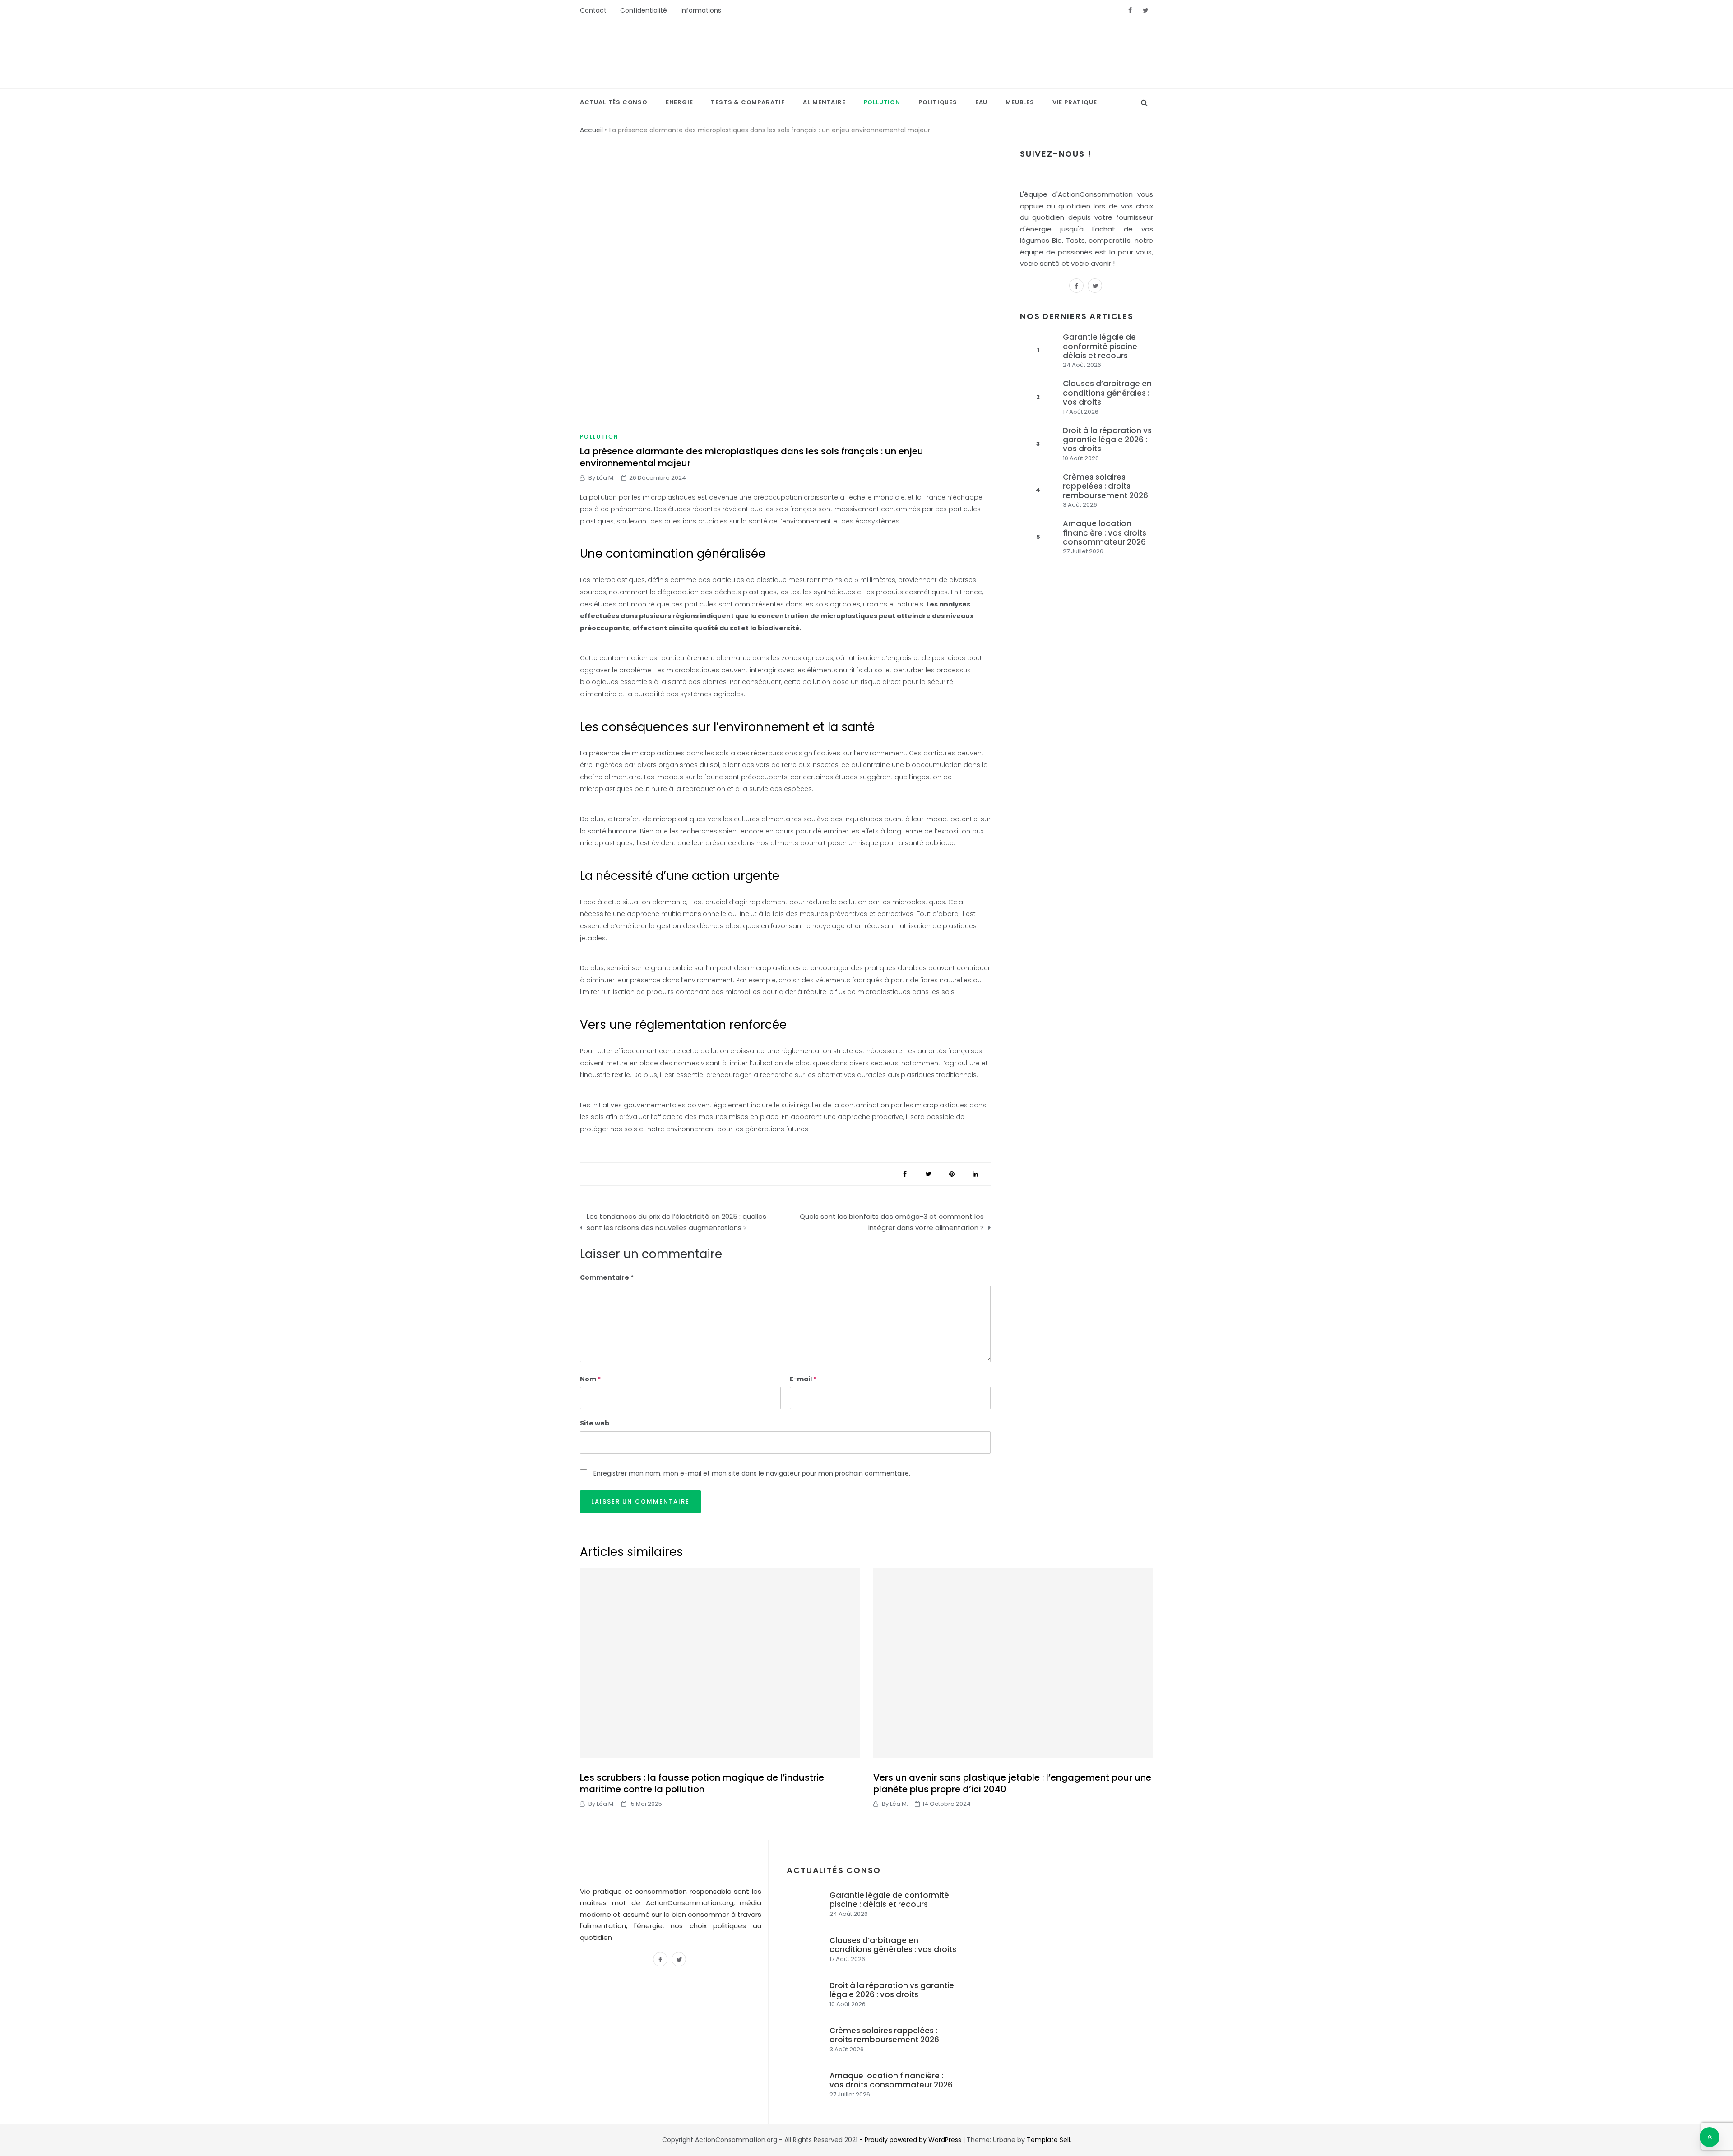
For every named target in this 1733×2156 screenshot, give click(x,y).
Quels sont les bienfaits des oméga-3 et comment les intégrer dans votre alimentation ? (892, 1222)
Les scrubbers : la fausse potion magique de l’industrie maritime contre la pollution (702, 1783)
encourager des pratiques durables (869, 968)
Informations (701, 10)
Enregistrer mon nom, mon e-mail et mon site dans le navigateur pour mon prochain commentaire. (752, 1473)
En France (966, 592)
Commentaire (605, 1277)
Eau (981, 102)
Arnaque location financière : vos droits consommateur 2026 (1105, 533)
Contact (593, 10)
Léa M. (606, 478)
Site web (595, 1423)
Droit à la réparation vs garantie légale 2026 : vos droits (1107, 440)
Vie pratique (1075, 102)
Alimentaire (824, 102)
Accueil (591, 130)
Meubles (1020, 102)
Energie (679, 102)
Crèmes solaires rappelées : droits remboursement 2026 (1105, 486)
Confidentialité (644, 10)
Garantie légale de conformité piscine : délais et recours (1102, 346)
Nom (590, 1379)
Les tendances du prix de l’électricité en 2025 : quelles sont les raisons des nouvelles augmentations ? (677, 1222)
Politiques (938, 102)
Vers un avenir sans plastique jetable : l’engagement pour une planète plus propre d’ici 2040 (1012, 1783)
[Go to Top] (1710, 2137)
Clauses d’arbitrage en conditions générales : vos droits (1107, 393)
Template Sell (1048, 2140)
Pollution (882, 102)
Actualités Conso (614, 102)
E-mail (803, 1379)
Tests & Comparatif (748, 102)
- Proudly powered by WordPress (911, 2140)
